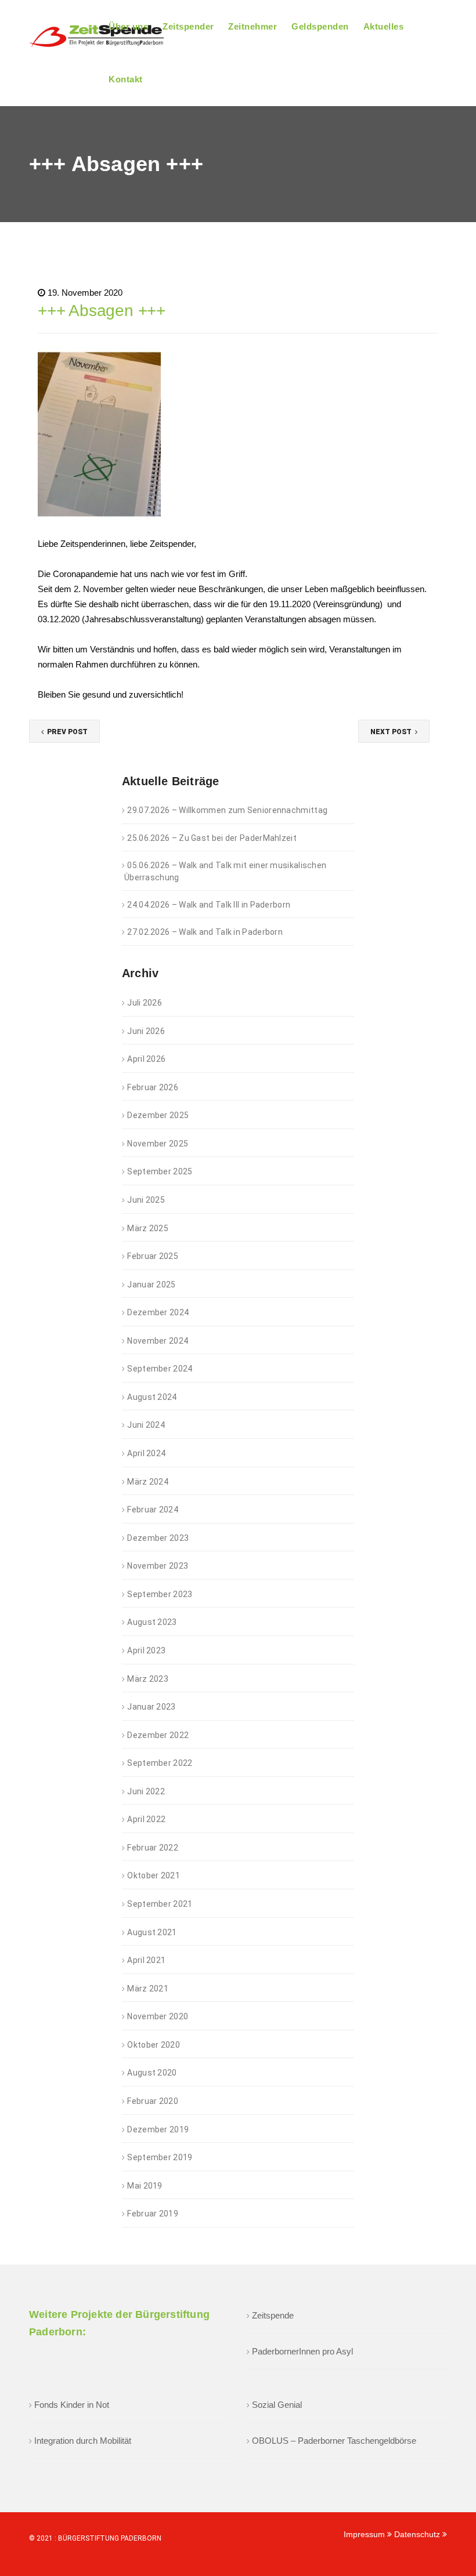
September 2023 (160, 1594)
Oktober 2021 (154, 1875)
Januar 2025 (151, 1285)
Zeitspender (188, 26)
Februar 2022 (153, 1848)
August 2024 (152, 1397)
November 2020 (158, 2016)
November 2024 (158, 1341)
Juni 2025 (146, 1200)
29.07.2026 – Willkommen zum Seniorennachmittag (227, 810)
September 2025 (160, 1171)
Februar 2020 (153, 2101)
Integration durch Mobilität (83, 2441)
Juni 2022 (146, 1791)
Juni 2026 (146, 1031)
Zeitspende (273, 2315)
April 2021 (146, 1960)
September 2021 (160, 1904)
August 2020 (152, 2073)
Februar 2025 (153, 1256)
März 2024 (148, 1482)
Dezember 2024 (158, 1312)
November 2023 (158, 1566)
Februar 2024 (153, 1510)
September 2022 (160, 1763)
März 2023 (148, 1679)
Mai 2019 (145, 2186)
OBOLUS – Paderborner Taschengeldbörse (334, 2441)
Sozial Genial (277, 2405)
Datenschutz (418, 2534)
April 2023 (146, 1650)
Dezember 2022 (158, 1735)
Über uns (128, 26)
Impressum (365, 2534)
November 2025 (158, 1144)
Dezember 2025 (158, 1115)
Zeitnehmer (253, 26)
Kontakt (126, 79)
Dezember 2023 (158, 1538)
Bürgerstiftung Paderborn (110, 2538)
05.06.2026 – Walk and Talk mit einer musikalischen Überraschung (225, 871)
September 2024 (160, 1369)
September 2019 (160, 2157)
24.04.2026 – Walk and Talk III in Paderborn (209, 905)
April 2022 (146, 1819)
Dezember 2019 (158, 2129)
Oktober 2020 (154, 2045)
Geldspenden (320, 26)
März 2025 (148, 1228)
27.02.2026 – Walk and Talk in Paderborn (205, 932)
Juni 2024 (146, 1425)
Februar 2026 (153, 1087)
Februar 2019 (153, 2214)
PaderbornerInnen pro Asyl (302, 2351)
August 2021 (152, 1932)
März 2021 (148, 1989)
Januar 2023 (151, 1707)
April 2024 (146, 1453)
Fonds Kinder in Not (72, 2405)
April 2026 (146, 1059)
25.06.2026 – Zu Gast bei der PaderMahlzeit (212, 838)
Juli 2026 (145, 1003)
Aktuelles (384, 26)
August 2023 (152, 1622)
